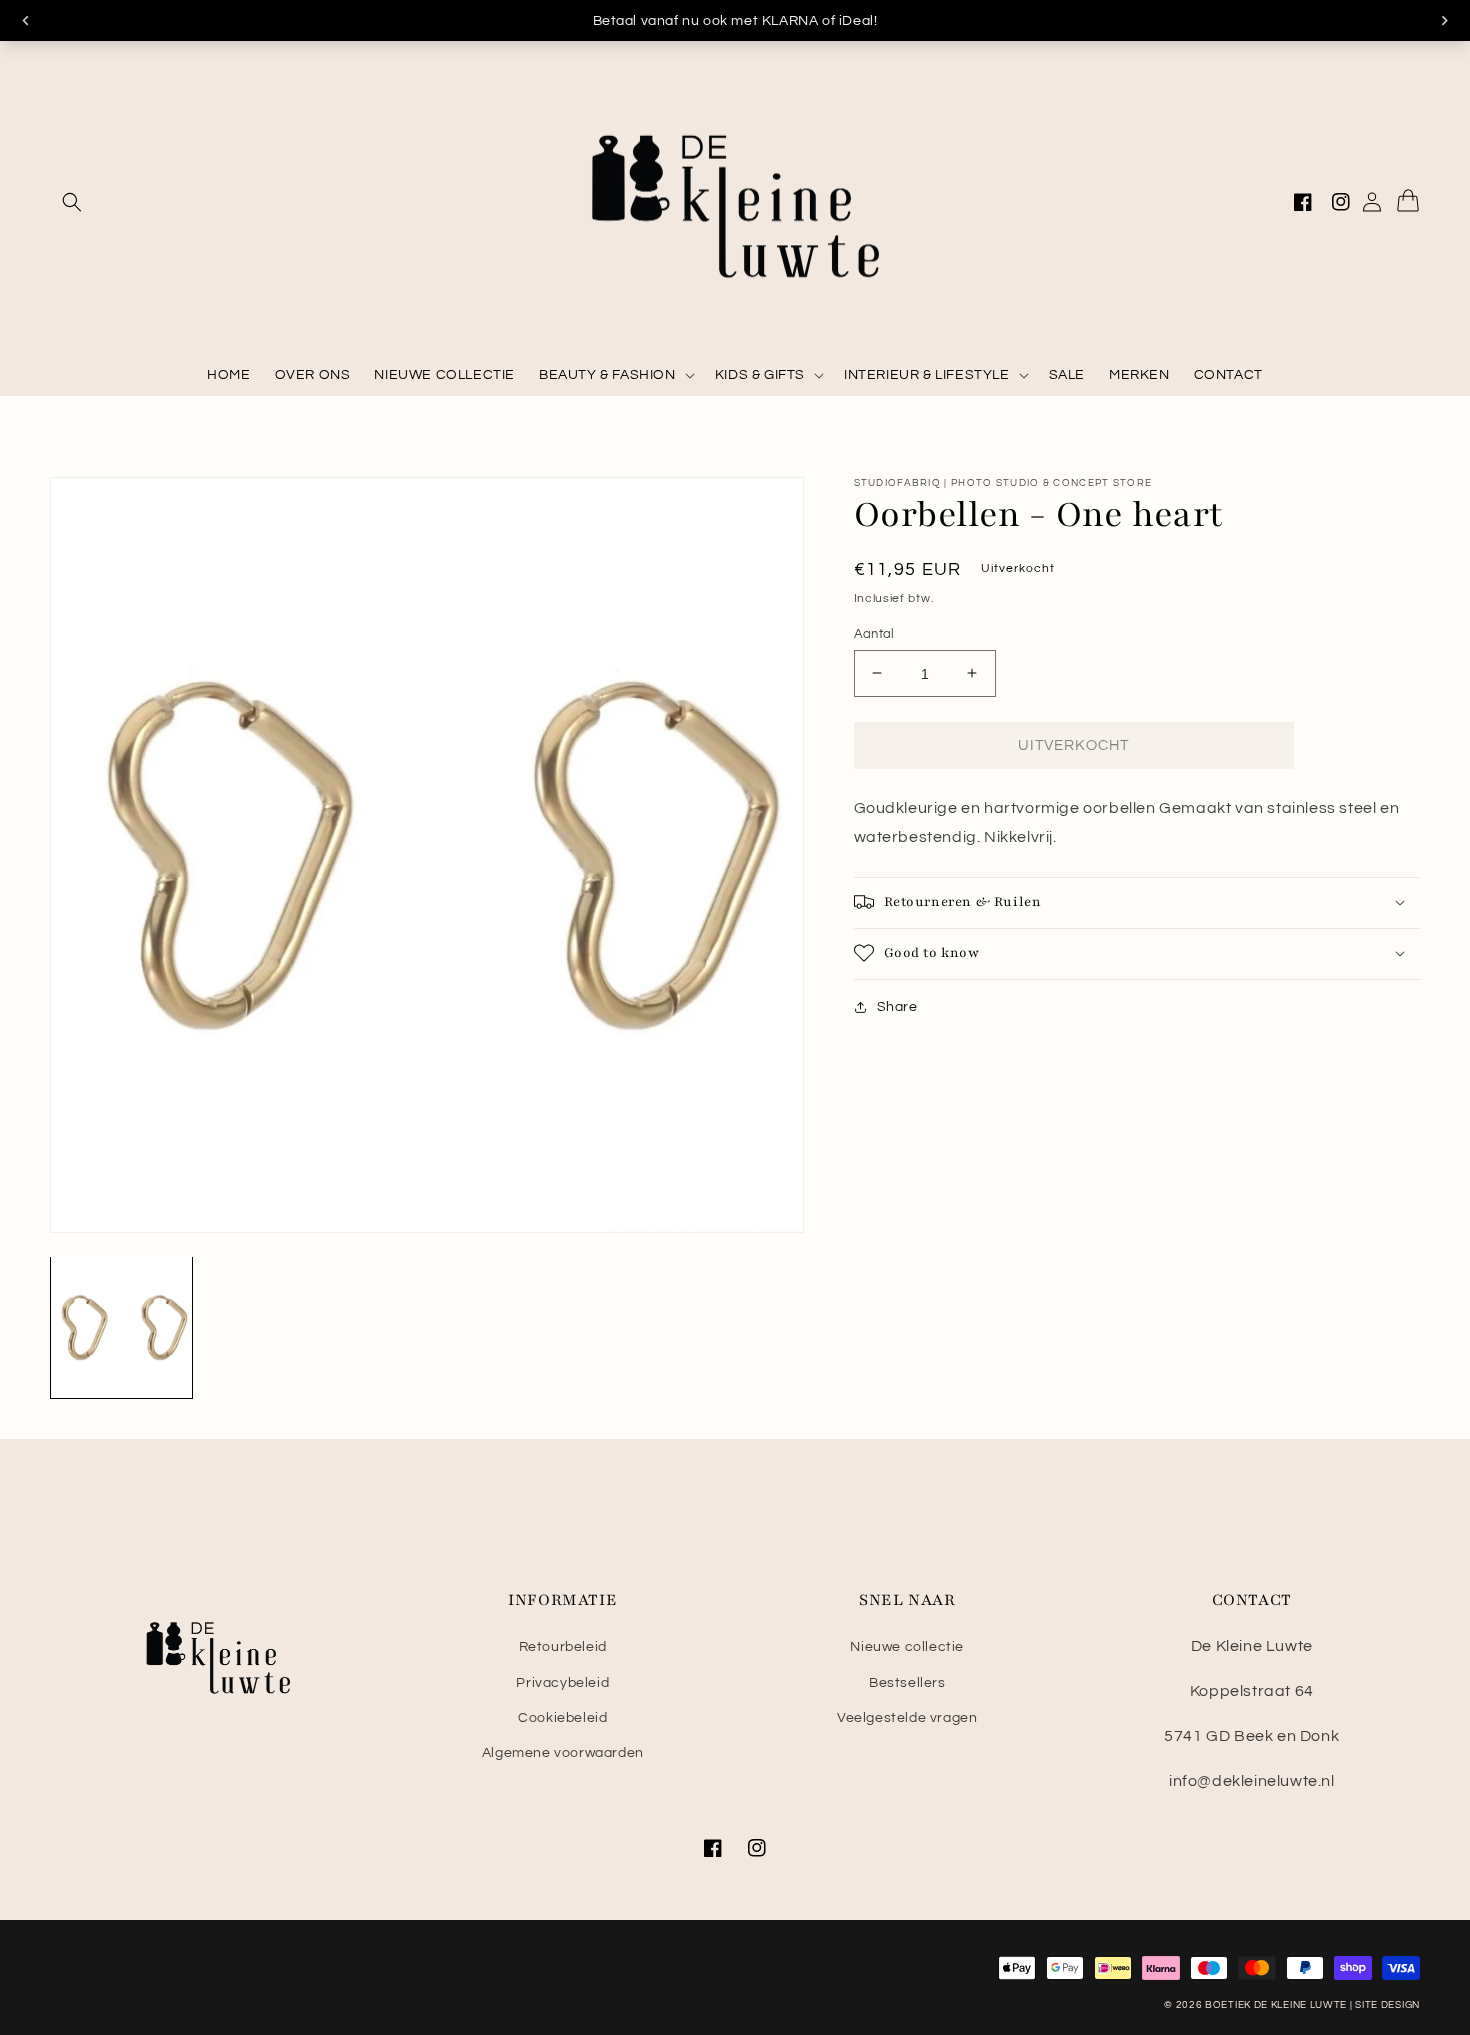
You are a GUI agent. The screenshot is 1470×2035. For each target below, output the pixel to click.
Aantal (874, 633)
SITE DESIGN (1387, 2005)
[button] (72, 202)
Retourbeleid (563, 1647)
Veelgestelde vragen (907, 1718)
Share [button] (897, 1006)
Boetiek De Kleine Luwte (1276, 2005)
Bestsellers (907, 1683)
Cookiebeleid (562, 1718)
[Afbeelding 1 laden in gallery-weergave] (121, 1327)
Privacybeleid (562, 1683)
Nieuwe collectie (907, 1647)
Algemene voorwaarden (563, 1753)
